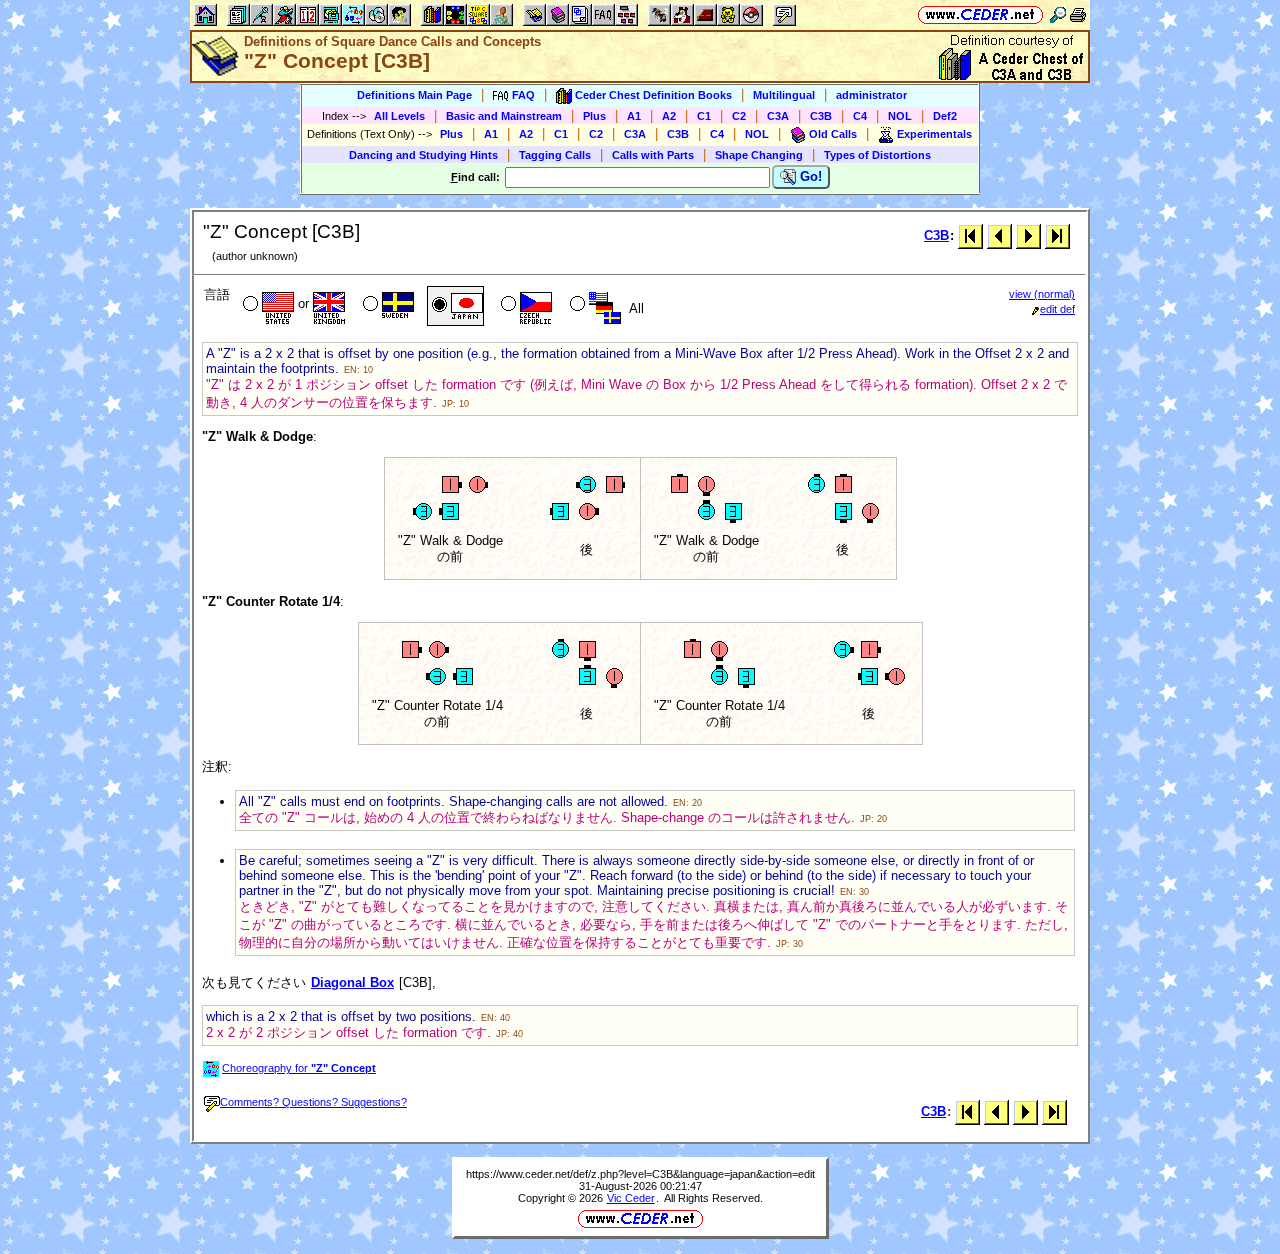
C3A (778, 116)
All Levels (399, 116)
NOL (900, 116)
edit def (1057, 309)
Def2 (945, 116)
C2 (739, 116)
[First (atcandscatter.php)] (970, 235)
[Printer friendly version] (1078, 14)
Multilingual (784, 95)
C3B (821, 116)
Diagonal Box (352, 982)
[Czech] (524, 306)
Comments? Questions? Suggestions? (313, 1102)
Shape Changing (759, 155)
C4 (860, 116)
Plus (594, 116)
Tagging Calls (555, 155)
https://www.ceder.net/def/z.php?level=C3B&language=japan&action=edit (640, 1174)
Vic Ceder (631, 1198)
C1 (704, 116)
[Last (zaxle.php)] (1057, 235)
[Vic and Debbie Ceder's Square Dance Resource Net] (980, 14)
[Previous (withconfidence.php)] (999, 235)
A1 (634, 116)
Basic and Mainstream (504, 116)
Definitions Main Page (414, 95)
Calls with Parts (653, 155)
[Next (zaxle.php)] (1028, 235)
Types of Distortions (877, 155)
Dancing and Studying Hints (423, 155)
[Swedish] (386, 306)
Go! (809, 176)
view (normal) (1042, 294)
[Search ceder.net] (1058, 14)
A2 (669, 116)
